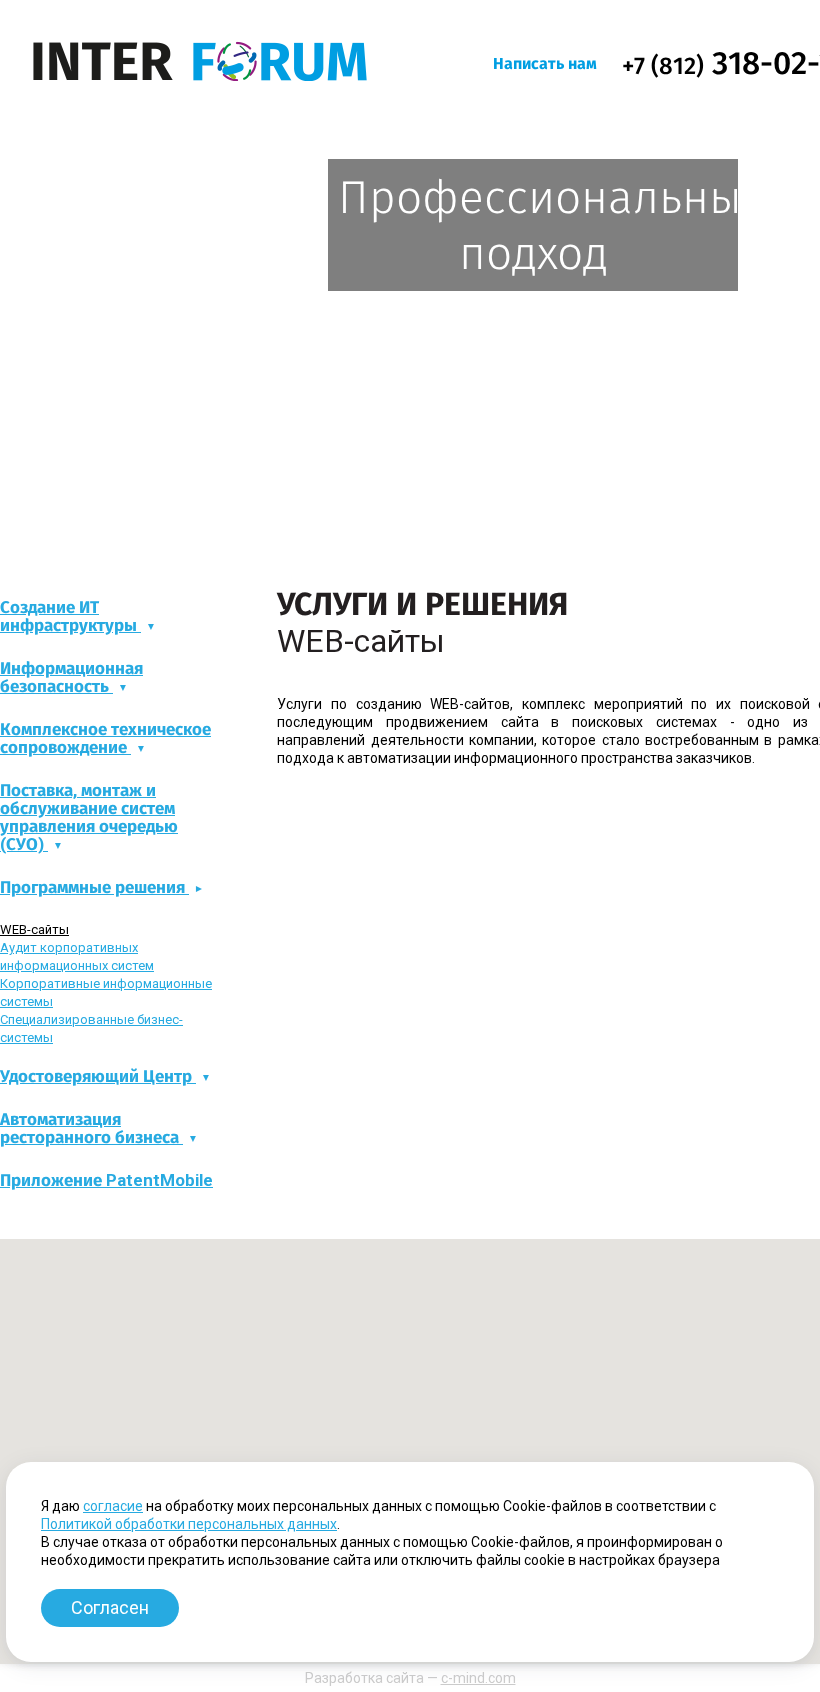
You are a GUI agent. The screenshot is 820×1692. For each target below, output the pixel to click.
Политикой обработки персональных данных (189, 1524)
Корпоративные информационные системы (106, 992)
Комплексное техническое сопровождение (105, 738)
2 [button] (401, 526)
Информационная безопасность (71, 677)
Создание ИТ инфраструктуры (70, 616)
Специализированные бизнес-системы (91, 1028)
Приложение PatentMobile (106, 1180)
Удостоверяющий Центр (98, 1076)
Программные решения (94, 887)
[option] (410, 335)
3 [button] (421, 526)
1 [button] (381, 526)
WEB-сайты (34, 929)
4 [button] (441, 526)
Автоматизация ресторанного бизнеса (91, 1128)
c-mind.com (478, 1678)
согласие (113, 1506)
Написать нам (545, 63)
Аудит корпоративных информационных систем (77, 956)
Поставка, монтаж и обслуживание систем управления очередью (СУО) (89, 817)
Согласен (110, 1607)
